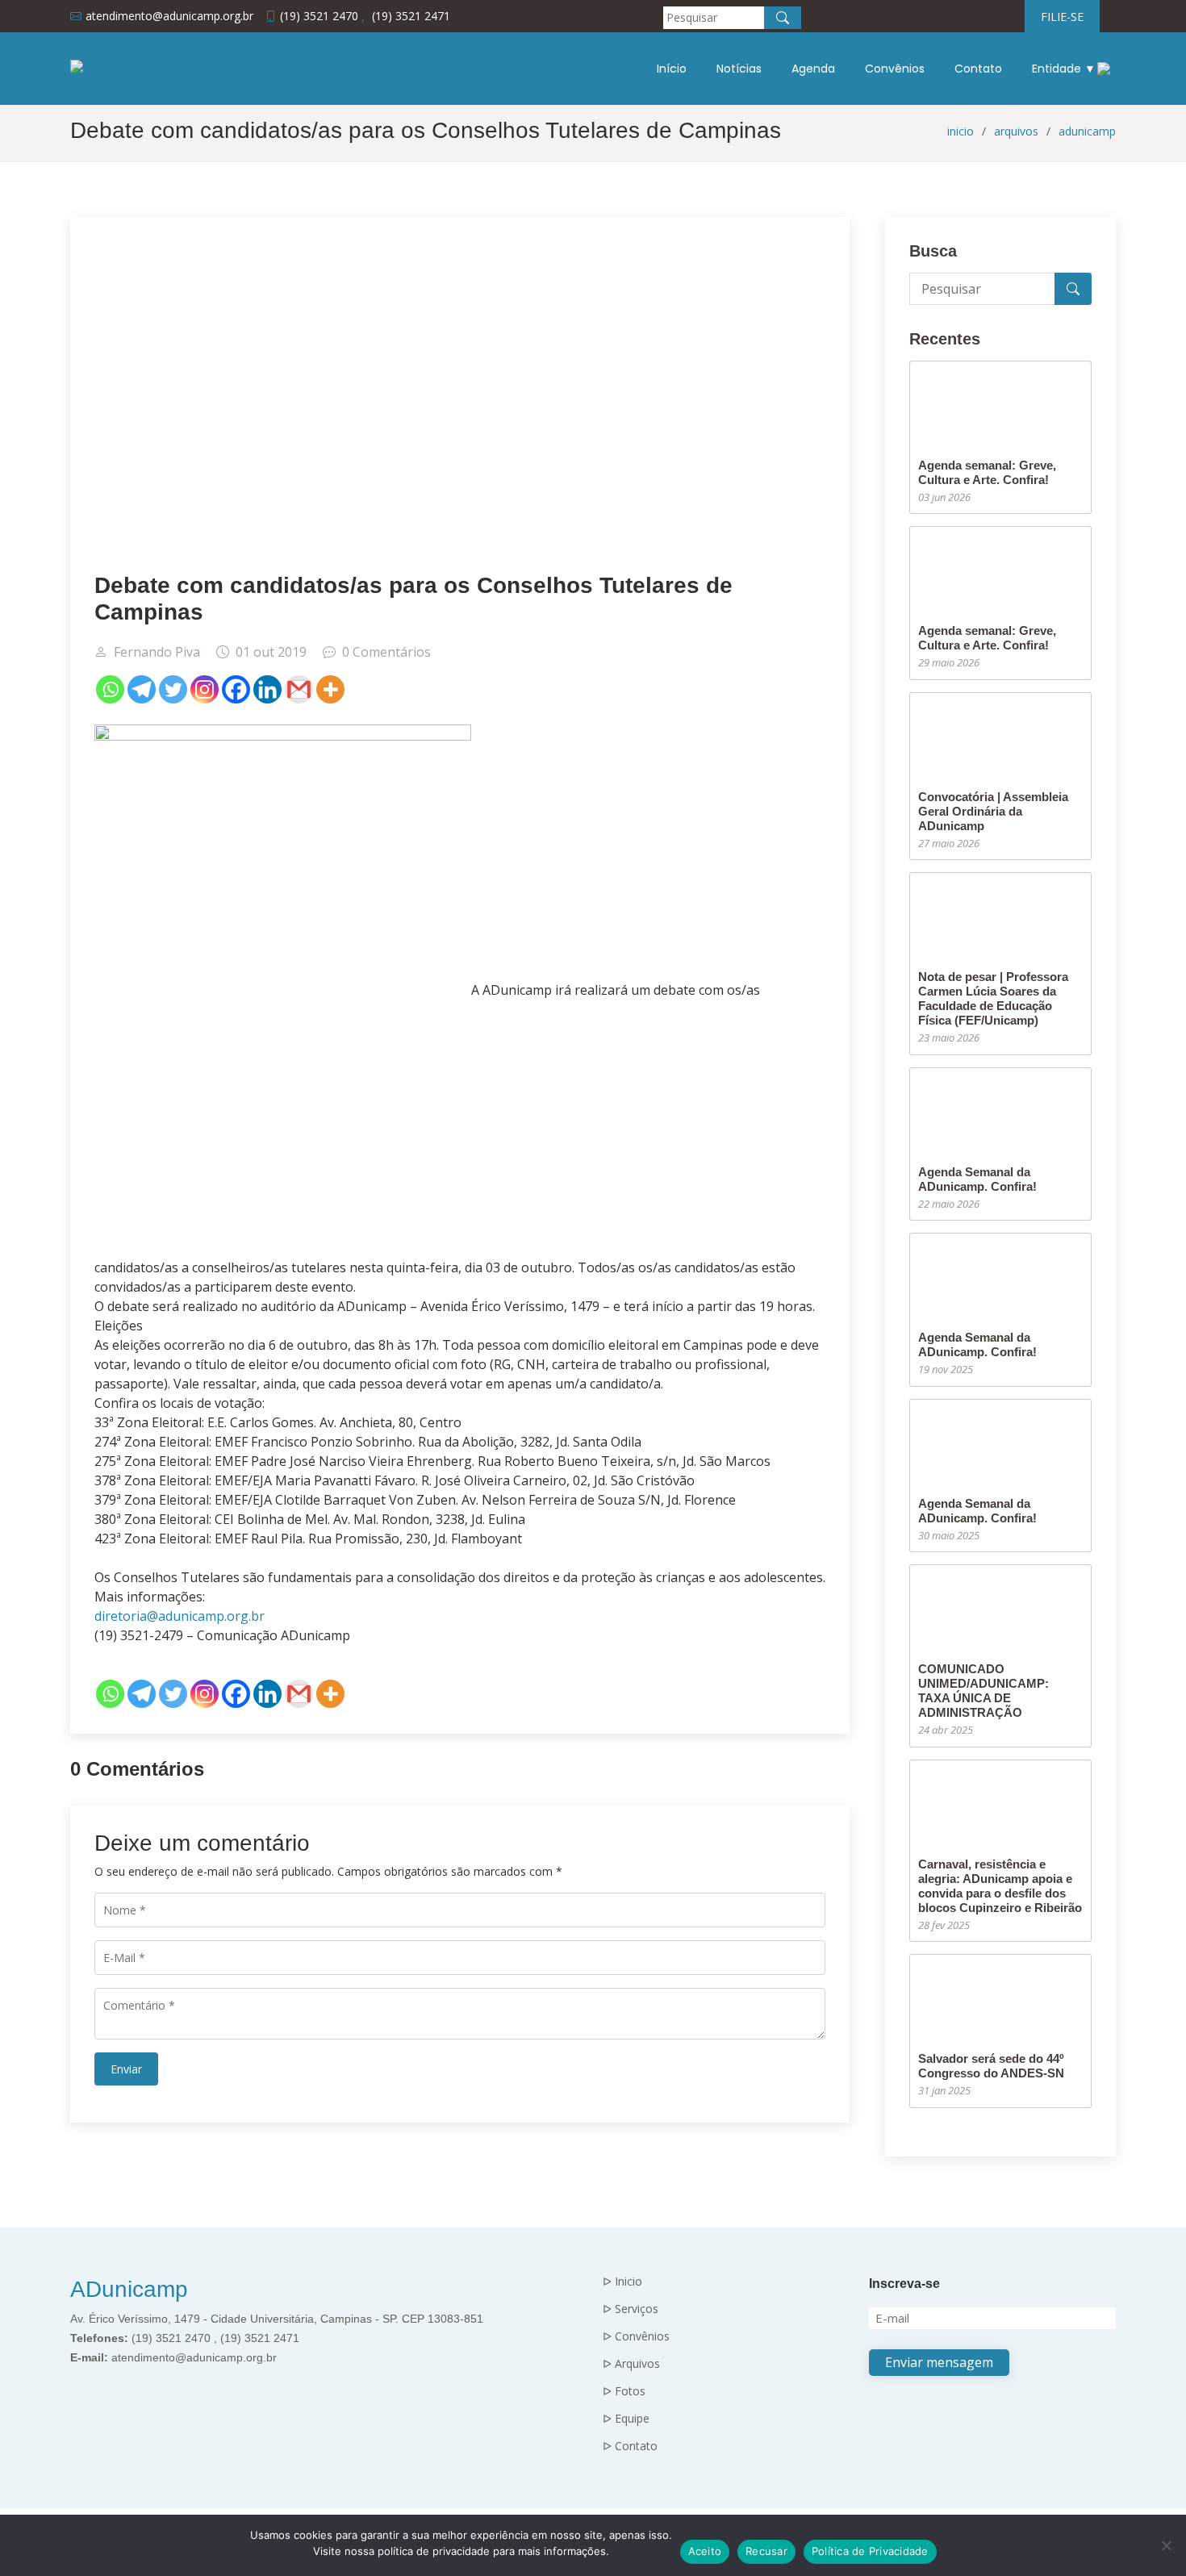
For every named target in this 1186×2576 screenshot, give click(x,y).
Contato (978, 69)
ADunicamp (129, 2289)
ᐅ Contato (630, 2446)
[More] (330, 689)
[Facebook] (236, 689)
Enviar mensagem (939, 2362)
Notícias (739, 69)
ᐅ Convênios (636, 2336)
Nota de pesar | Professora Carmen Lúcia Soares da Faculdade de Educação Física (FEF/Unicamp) (993, 998)
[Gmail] (299, 689)
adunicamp (1087, 131)
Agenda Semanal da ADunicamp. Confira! (977, 1179)
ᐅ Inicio (622, 2282)
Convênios (895, 69)
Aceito (705, 2551)
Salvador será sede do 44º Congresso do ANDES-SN (991, 2066)
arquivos (1016, 131)
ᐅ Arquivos (631, 2364)
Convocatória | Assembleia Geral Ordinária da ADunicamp (993, 811)
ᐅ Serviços (631, 2309)
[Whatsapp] (110, 689)
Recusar (766, 2551)
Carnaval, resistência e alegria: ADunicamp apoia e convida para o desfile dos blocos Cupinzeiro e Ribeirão (1000, 1886)
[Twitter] (173, 689)
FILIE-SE (1062, 17)
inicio (960, 131)
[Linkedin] (267, 689)
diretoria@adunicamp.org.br (180, 1616)
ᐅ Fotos (624, 2391)
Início (672, 69)
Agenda (813, 69)
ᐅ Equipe (626, 2419)
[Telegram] (142, 689)
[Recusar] (1166, 2545)
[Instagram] (205, 689)
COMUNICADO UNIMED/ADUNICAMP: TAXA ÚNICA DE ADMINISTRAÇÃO (983, 1691)
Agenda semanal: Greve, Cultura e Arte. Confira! (987, 472)
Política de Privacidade (870, 2551)
